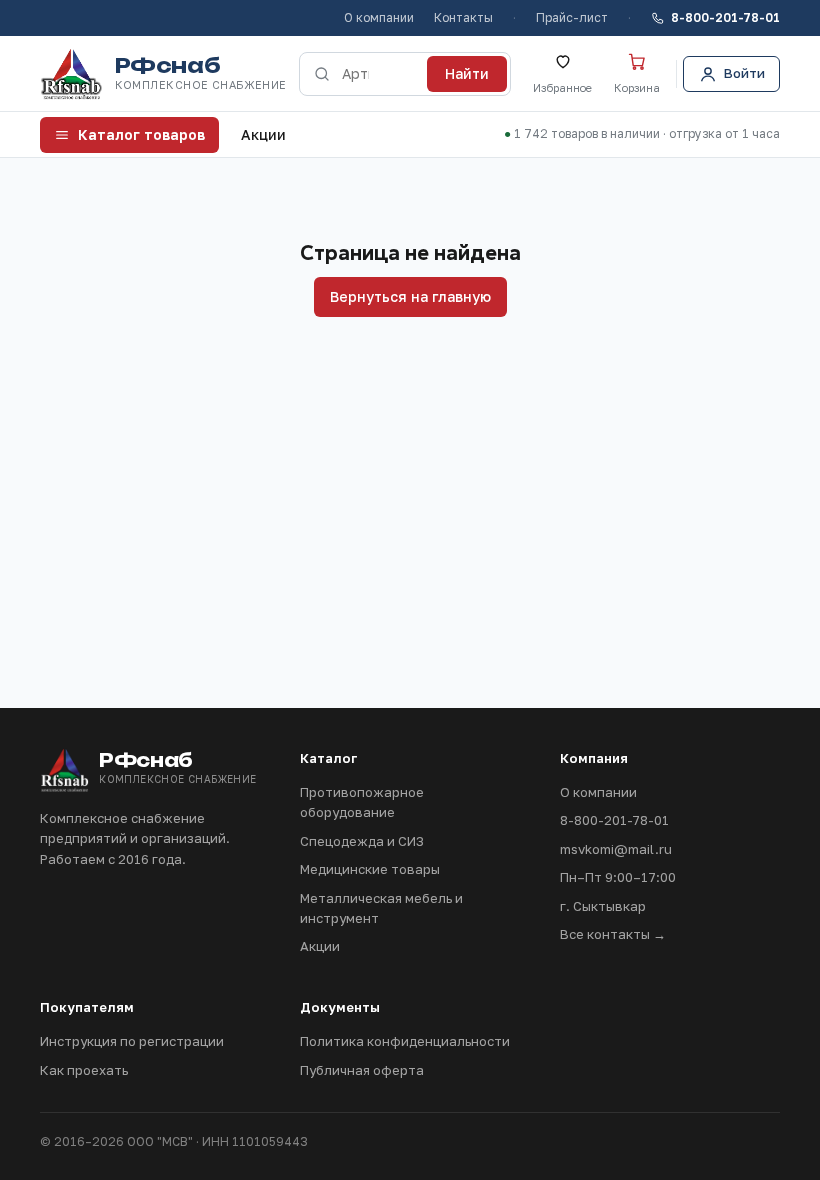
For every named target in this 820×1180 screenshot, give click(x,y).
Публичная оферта (362, 1070)
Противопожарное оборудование (362, 802)
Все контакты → (613, 934)
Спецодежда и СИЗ (362, 841)
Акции (263, 134)
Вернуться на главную (410, 296)
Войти (744, 73)
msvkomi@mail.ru (616, 849)
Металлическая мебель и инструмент (381, 908)
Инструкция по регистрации (132, 1041)
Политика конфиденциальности (405, 1041)
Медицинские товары (370, 869)
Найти (467, 73)
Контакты (463, 17)
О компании (379, 17)
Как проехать (84, 1070)
